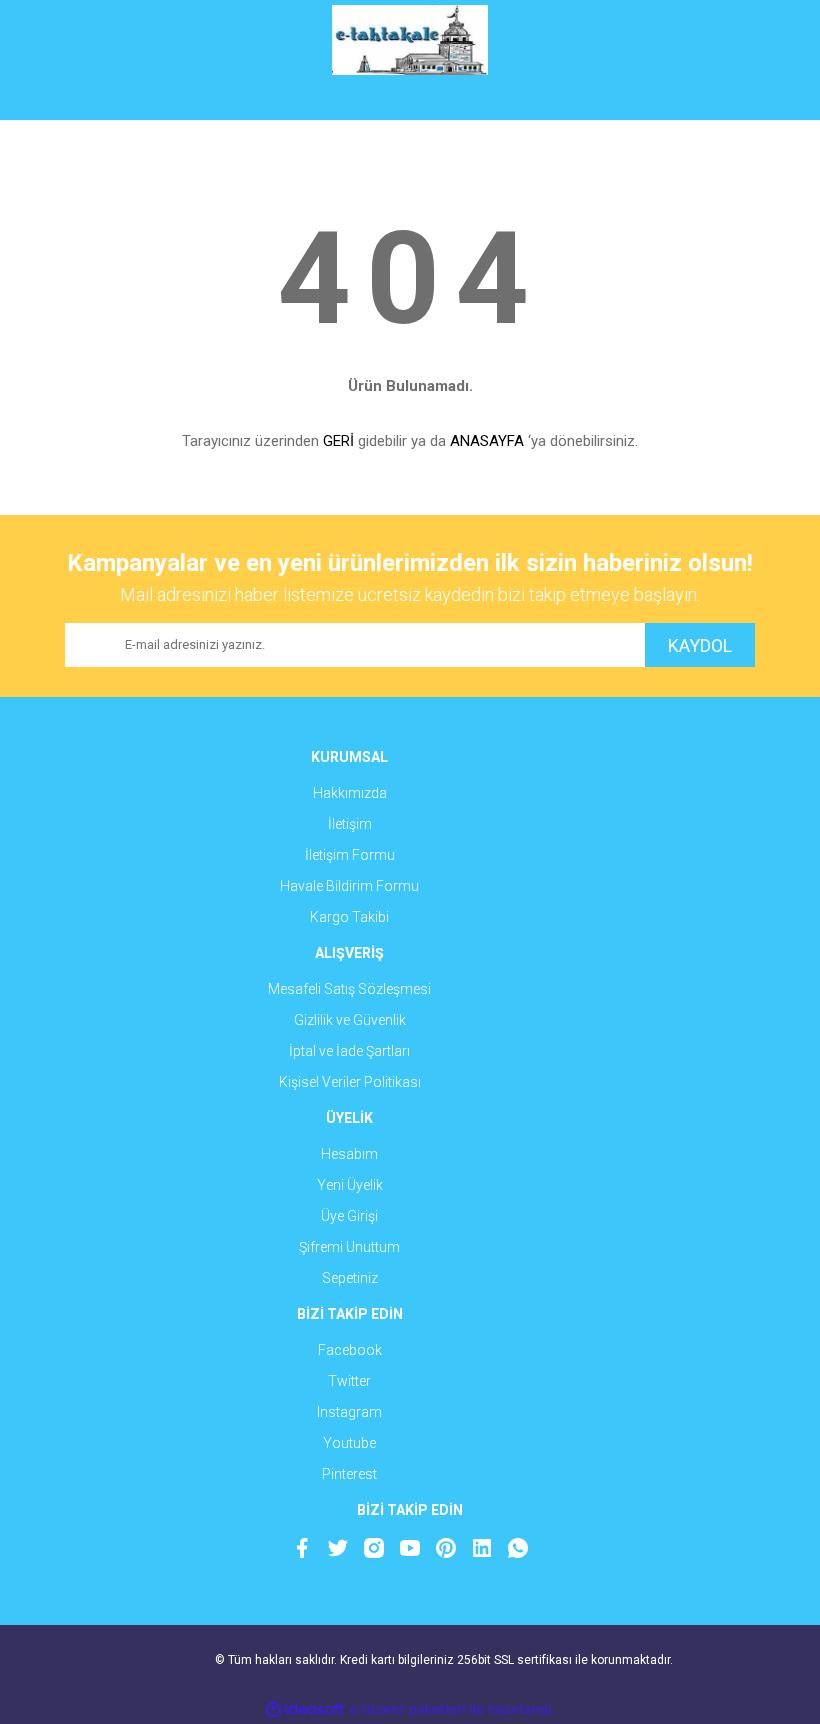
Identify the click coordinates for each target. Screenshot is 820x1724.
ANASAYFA (487, 441)
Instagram (349, 1412)
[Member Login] (410, 100)
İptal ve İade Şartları (349, 1051)
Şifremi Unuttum (349, 1247)
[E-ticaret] (407, 1710)
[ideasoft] (305, 1709)
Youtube (349, 1443)
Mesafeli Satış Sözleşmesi (349, 989)
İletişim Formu (350, 855)
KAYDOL (700, 645)
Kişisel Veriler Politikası (350, 1082)
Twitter (349, 1381)
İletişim (350, 824)
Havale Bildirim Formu (349, 886)
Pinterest (349, 1474)
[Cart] (725, 100)
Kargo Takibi (349, 917)
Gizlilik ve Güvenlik (350, 1020)
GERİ (338, 441)
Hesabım (349, 1154)
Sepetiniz (350, 1278)
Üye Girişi (349, 1216)
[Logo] (410, 40)
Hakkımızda (350, 793)
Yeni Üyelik (350, 1185)
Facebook (350, 1350)
